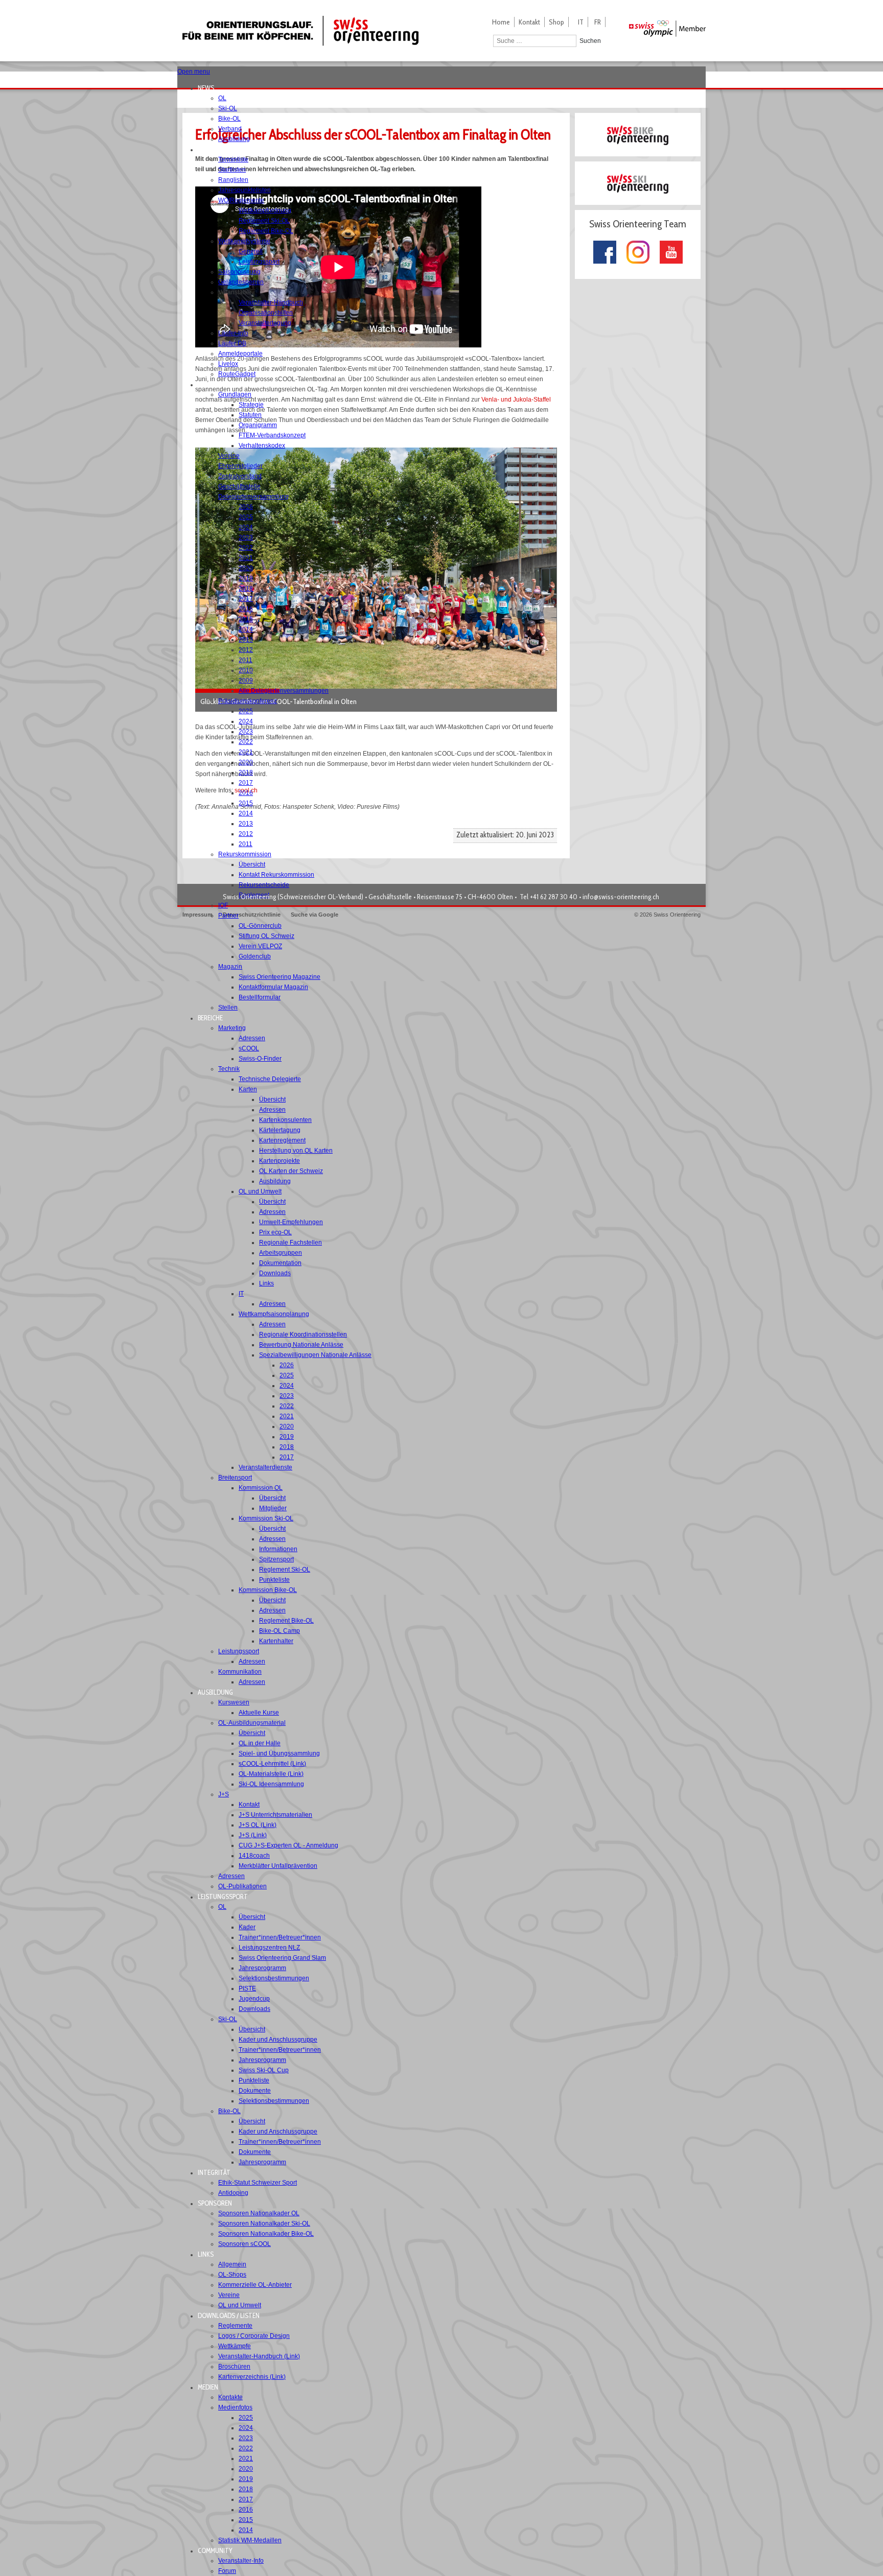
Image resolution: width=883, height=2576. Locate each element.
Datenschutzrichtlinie (252, 915)
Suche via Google (315, 915)
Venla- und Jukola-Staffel (516, 400)
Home (501, 22)
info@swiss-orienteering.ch (621, 897)
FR (598, 22)
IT (581, 22)
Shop (556, 22)
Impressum (197, 915)
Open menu (194, 72)
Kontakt (529, 22)
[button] (209, 88)
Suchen (590, 41)
